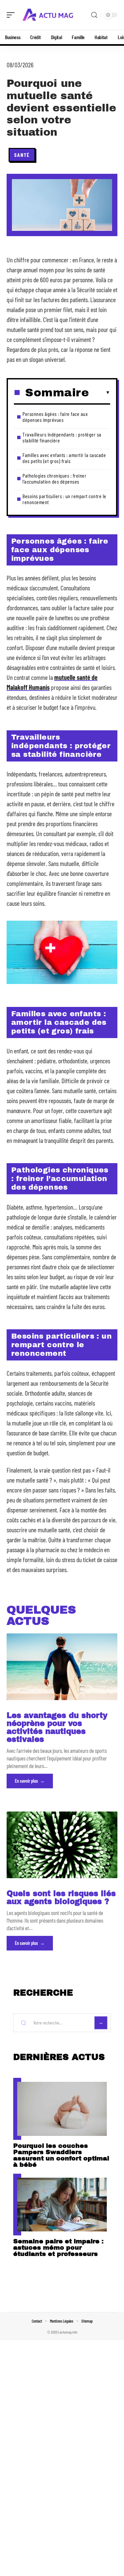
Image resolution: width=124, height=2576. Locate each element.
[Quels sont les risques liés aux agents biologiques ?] (62, 1845)
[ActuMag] (48, 15)
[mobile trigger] (12, 15)
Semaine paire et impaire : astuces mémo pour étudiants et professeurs (58, 2247)
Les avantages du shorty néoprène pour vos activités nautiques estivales (57, 1727)
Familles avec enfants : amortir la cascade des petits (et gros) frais (64, 458)
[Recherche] (94, 15)
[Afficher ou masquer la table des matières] (100, 393)
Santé (22, 155)
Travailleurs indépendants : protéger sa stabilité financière (62, 437)
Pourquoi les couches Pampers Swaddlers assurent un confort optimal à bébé (61, 2155)
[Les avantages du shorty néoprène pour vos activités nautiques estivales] (62, 1667)
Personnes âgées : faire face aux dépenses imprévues (55, 417)
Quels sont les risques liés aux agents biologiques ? (61, 1898)
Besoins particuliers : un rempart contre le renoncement (64, 499)
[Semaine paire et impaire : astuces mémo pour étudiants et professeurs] (62, 2205)
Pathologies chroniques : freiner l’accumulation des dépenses (54, 478)
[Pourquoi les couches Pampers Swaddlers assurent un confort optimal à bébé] (62, 2109)
